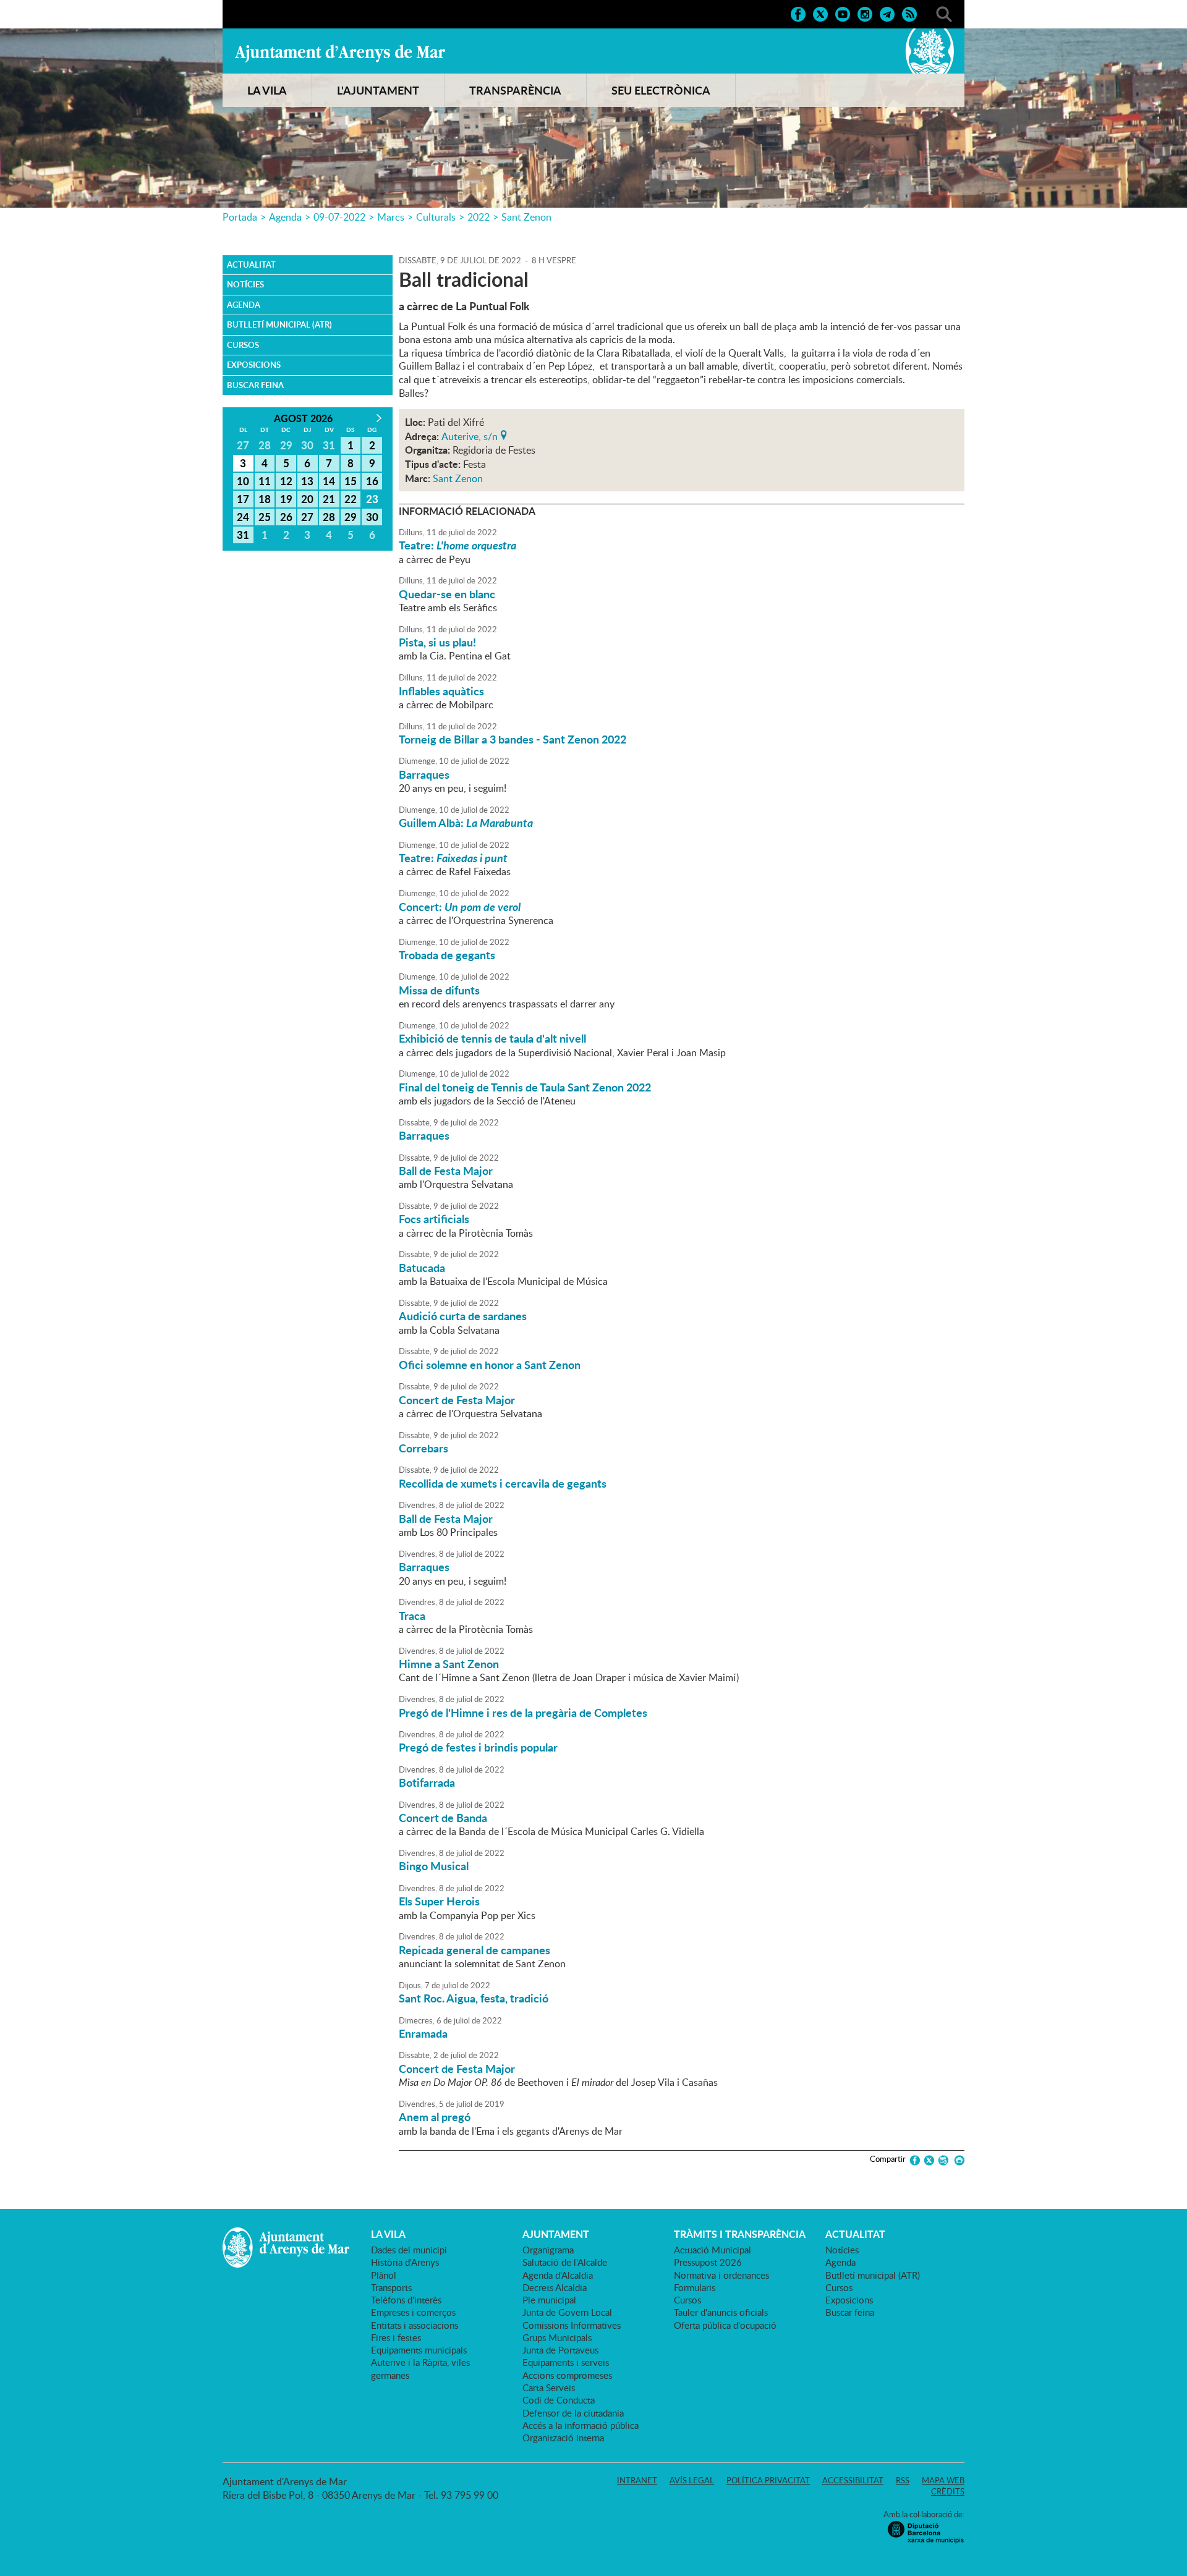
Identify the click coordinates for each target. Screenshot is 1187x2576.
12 (286, 481)
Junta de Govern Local (567, 2312)
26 (286, 517)
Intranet (637, 2480)
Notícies (245, 284)
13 (307, 481)
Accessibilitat (853, 2480)
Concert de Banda (443, 1818)
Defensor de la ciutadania (573, 2413)
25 (265, 517)
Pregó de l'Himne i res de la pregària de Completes (523, 1713)
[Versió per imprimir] (957, 2160)
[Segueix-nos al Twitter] (820, 13)
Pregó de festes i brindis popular (478, 1747)
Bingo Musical (434, 1866)
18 (265, 499)
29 (351, 517)
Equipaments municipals (419, 2350)
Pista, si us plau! (437, 642)
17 (243, 499)
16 (372, 481)
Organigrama (548, 2250)
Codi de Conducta (559, 2400)
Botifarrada (427, 1782)
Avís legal (692, 2480)
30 (372, 517)
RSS (903, 2480)
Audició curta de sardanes (463, 1316)
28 (329, 517)
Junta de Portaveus (560, 2350)
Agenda (285, 217)
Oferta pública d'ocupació (725, 2325)
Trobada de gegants (447, 955)
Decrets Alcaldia (555, 2287)
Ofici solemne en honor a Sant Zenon (490, 1365)
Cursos (243, 345)
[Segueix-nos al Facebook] (798, 13)
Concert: (460, 907)
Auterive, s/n (470, 435)
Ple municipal (549, 2300)
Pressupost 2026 (708, 2262)
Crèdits (948, 2491)
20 (307, 499)
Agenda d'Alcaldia (558, 2275)
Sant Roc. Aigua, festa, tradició (474, 1998)
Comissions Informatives (572, 2325)
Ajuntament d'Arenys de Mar (340, 53)
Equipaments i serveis (566, 2362)
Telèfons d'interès (406, 2300)
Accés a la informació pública (581, 2425)
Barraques (424, 774)
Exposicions (254, 365)
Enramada (423, 2033)
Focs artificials (434, 1219)
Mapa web (943, 2480)
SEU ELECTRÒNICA (661, 90)
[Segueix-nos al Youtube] (843, 13)
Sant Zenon (526, 217)
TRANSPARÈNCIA (515, 90)
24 (243, 517)
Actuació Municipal (713, 2250)
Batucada (422, 1268)
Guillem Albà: (466, 823)
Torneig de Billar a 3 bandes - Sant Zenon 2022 (513, 739)
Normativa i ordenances (721, 2275)
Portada (240, 217)
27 (307, 517)
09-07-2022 (339, 217)
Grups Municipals (557, 2337)
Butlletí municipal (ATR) (279, 324)
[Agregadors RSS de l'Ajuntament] (909, 13)
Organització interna (563, 2438)
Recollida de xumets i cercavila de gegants (503, 1483)
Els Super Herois (439, 1901)
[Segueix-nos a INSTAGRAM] (865, 13)
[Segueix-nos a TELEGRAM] (887, 13)
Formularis (695, 2287)
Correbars (423, 1448)
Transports (391, 2287)
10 (243, 481)
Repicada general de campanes (474, 1950)
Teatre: (457, 545)
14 (329, 481)
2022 (479, 217)
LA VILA (267, 90)
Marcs (391, 217)
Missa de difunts (439, 990)
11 (265, 481)
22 (351, 499)
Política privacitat (768, 2480)
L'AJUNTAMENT (378, 90)
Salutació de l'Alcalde (565, 2262)
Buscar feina (255, 385)
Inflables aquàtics (441, 691)
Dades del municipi (409, 2250)
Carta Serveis (549, 2387)
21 (329, 499)
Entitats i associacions (415, 2325)
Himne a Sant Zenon (449, 1664)
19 (286, 499)
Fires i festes (396, 2337)
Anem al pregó (435, 2117)
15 (351, 481)
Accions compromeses (567, 2375)
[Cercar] (944, 13)
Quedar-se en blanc (447, 594)
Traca (412, 1616)
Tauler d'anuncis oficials (721, 2312)
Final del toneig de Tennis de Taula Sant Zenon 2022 (525, 1087)
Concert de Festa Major (457, 1400)
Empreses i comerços (413, 2312)
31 (243, 535)
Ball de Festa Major (446, 1171)
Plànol (384, 2275)
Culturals (436, 217)
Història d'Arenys (405, 2262)
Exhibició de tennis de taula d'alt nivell (492, 1038)
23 (372, 499)
